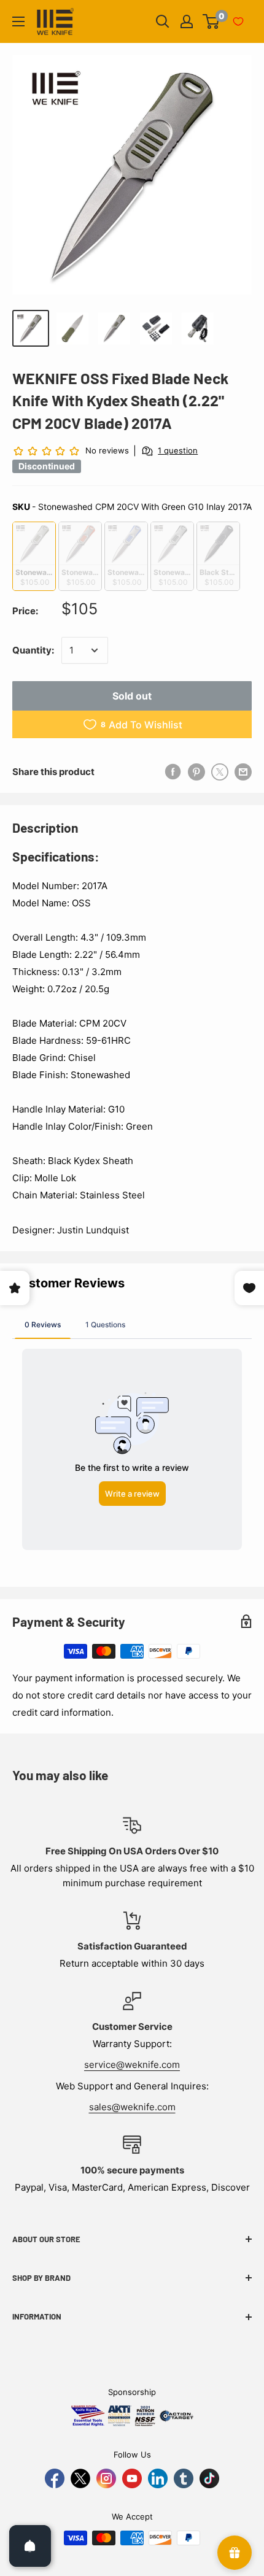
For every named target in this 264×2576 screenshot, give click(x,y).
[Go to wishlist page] (238, 21)
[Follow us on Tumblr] (184, 2478)
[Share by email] (243, 772)
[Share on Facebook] (173, 772)
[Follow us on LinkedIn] (158, 2478)
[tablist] (132, 1324)
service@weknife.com (132, 2065)
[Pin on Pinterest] (196, 772)
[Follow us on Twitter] (80, 2478)
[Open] (30, 2546)
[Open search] (163, 21)
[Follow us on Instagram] (106, 2478)
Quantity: (33, 650)
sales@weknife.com (132, 2107)
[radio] (34, 556)
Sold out (132, 696)
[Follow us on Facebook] (55, 2478)
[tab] (43, 1324)
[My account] (187, 21)
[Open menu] (18, 21)
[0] (212, 21)
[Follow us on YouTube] (132, 2478)
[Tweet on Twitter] (220, 772)
